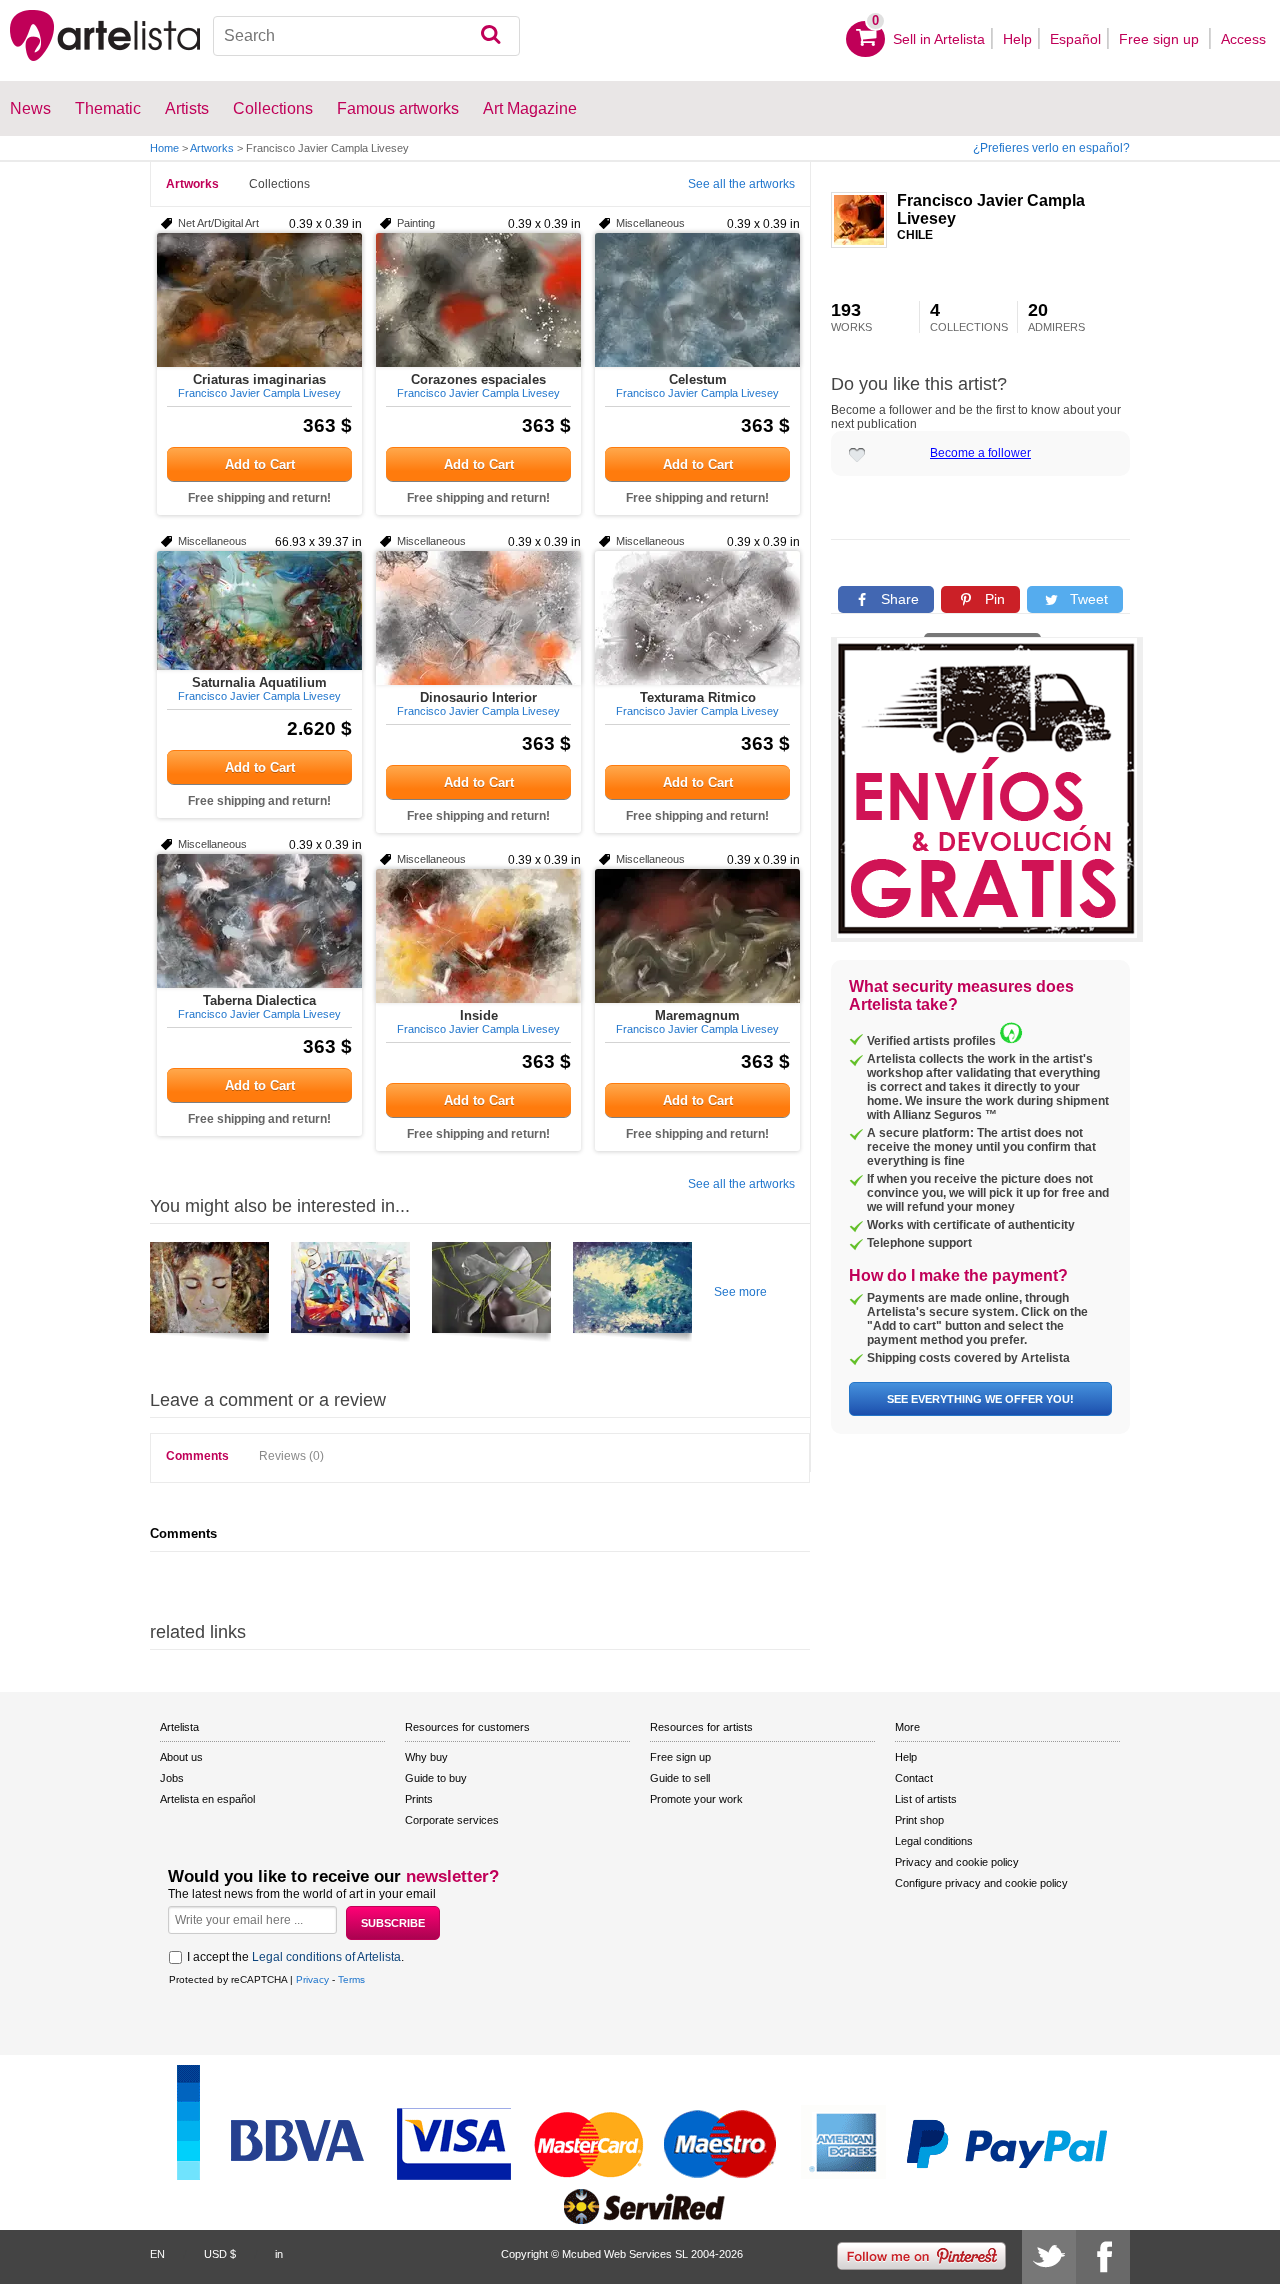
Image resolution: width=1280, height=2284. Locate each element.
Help (1017, 39)
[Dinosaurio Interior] (478, 618)
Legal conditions (934, 1841)
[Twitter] (1049, 2257)
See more (740, 1292)
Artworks (212, 148)
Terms (351, 1979)
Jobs (172, 1778)
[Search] (490, 36)
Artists (187, 108)
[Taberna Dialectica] (259, 921)
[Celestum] (697, 300)
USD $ (220, 2254)
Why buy (426, 1757)
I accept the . (295, 1957)
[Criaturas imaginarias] (259, 300)
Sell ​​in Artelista (939, 39)
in (279, 2254)
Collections (279, 184)
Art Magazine (530, 108)
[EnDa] (632, 1295)
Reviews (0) (291, 1456)
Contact (914, 1778)
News (30, 108)
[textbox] (366, 36)
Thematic (108, 108)
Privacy (312, 1979)
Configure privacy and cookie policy (981, 1883)
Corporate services (452, 1820)
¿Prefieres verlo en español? (1051, 148)
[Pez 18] (350, 1295)
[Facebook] (1103, 2257)
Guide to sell (680, 1778)
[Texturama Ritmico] (697, 618)
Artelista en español (207, 1799)
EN (157, 2254)
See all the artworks (741, 184)
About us (181, 1757)
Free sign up (1161, 39)
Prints (419, 1799)
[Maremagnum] (697, 936)
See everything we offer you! (980, 1399)
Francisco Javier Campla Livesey (991, 209)
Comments (197, 1456)
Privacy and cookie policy (957, 1862)
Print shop (919, 1820)
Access (1243, 39)
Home (164, 148)
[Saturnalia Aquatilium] (259, 610)
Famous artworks (398, 108)
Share (898, 599)
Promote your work (696, 1799)
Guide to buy (436, 1778)
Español (1075, 39)
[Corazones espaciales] (478, 300)
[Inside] (478, 936)
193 (851, 317)
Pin (993, 599)
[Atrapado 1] (491, 1295)
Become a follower (980, 453)
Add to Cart (260, 464)
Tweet (1087, 599)
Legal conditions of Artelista (326, 1957)
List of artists (926, 1799)
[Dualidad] (209, 1295)
